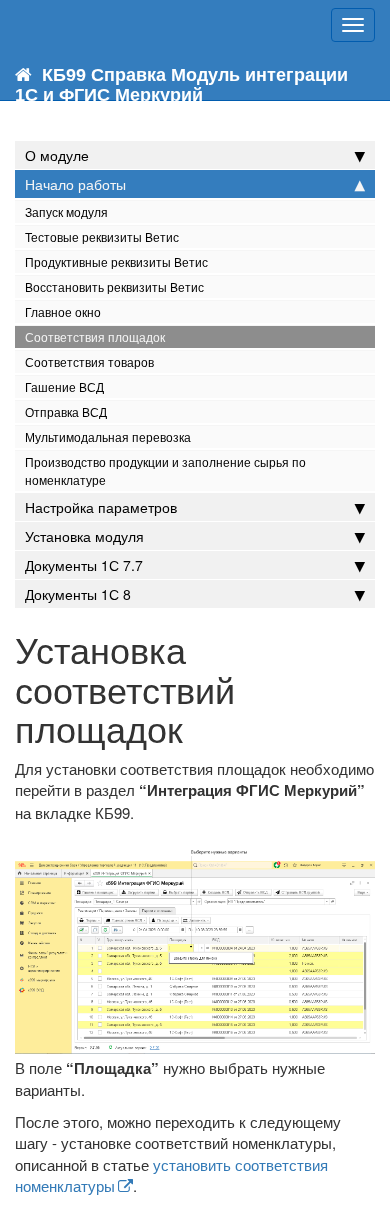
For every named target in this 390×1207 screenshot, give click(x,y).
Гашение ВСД (64, 386)
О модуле (57, 155)
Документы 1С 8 (78, 594)
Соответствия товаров (89, 361)
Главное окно (63, 311)
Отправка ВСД (66, 411)
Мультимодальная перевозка (108, 436)
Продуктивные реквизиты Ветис (116, 261)
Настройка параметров (101, 507)
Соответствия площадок (95, 336)
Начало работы (75, 184)
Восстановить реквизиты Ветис (114, 286)
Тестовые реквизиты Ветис (102, 236)
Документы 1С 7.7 (84, 565)
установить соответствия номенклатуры (171, 1175)
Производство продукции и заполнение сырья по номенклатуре (165, 470)
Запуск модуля (66, 211)
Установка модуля (84, 536)
